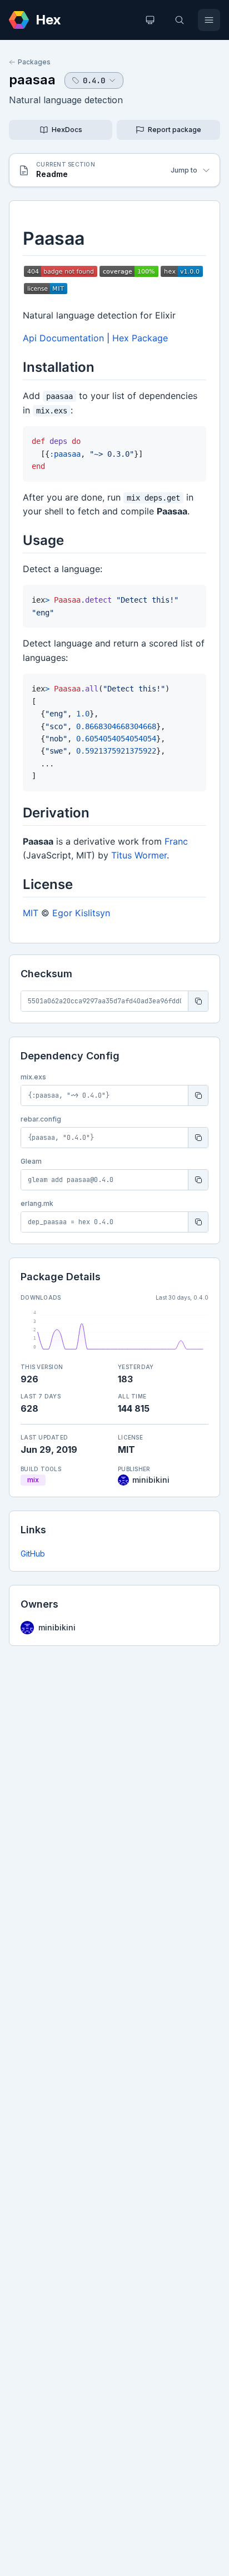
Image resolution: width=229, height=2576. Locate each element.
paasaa (32, 80)
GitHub (33, 1554)
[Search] (180, 20)
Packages (34, 62)
